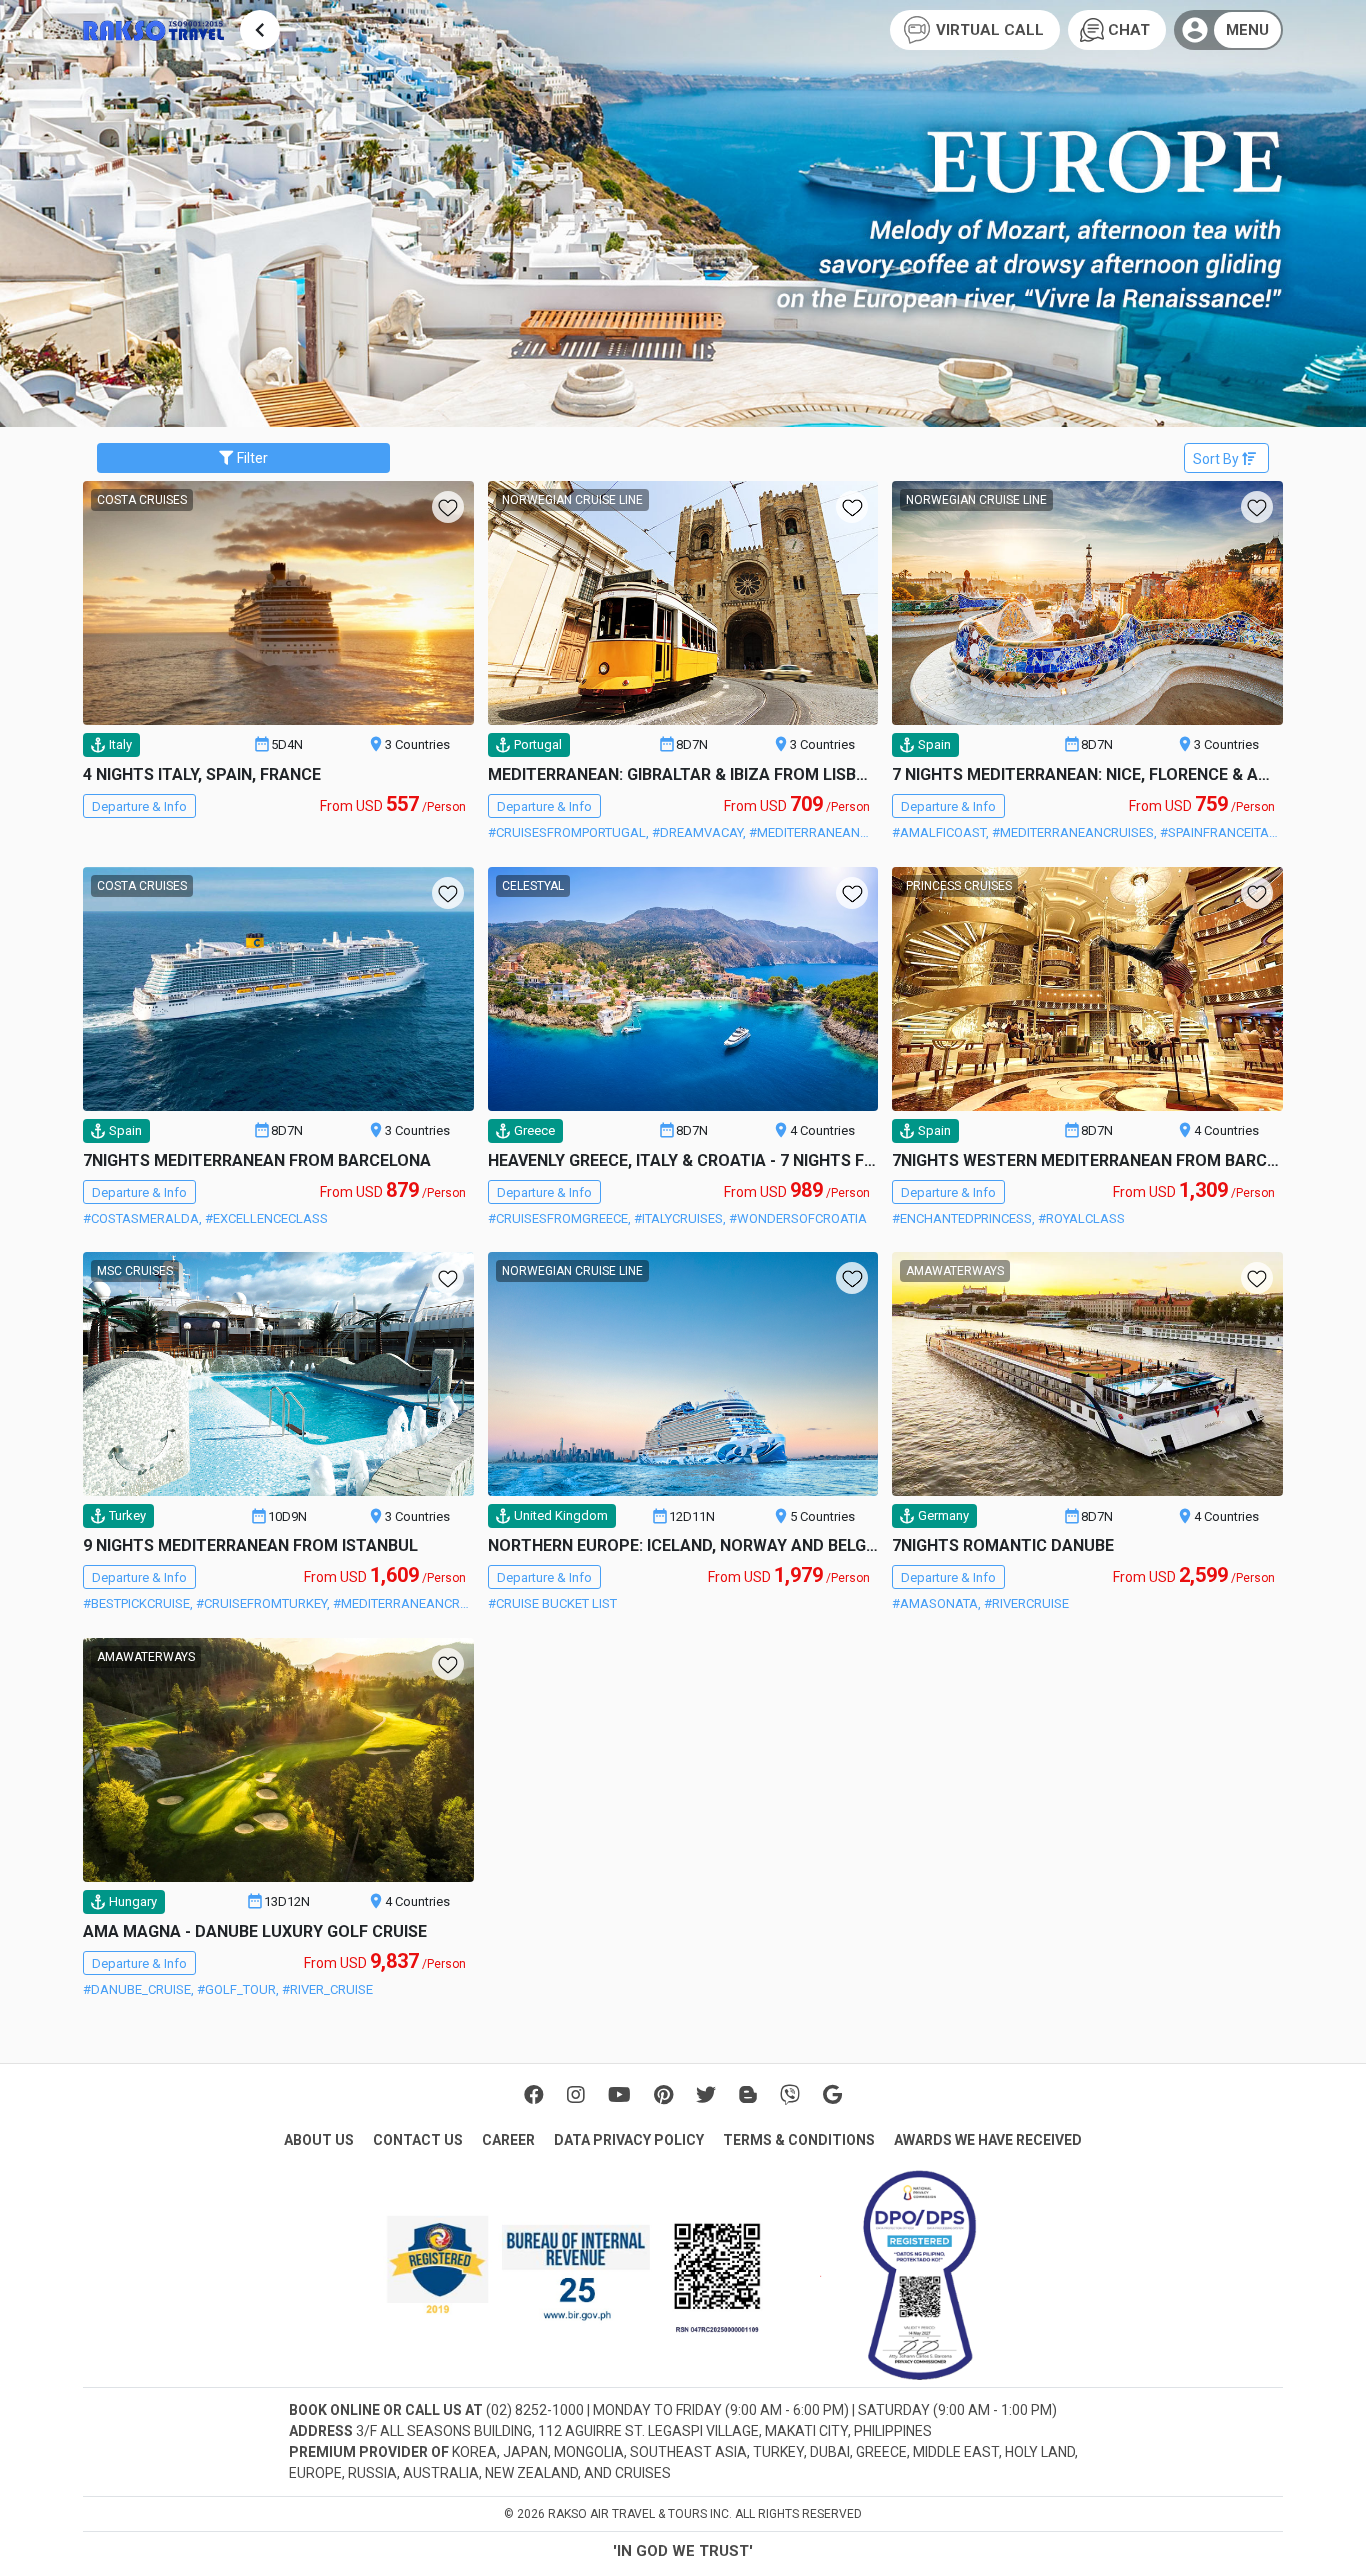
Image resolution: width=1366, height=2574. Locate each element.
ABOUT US (319, 2140)
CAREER (508, 2140)
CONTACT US (418, 2140)
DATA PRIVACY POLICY (629, 2140)
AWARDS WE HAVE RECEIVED (988, 2140)
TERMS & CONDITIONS (799, 2140)
